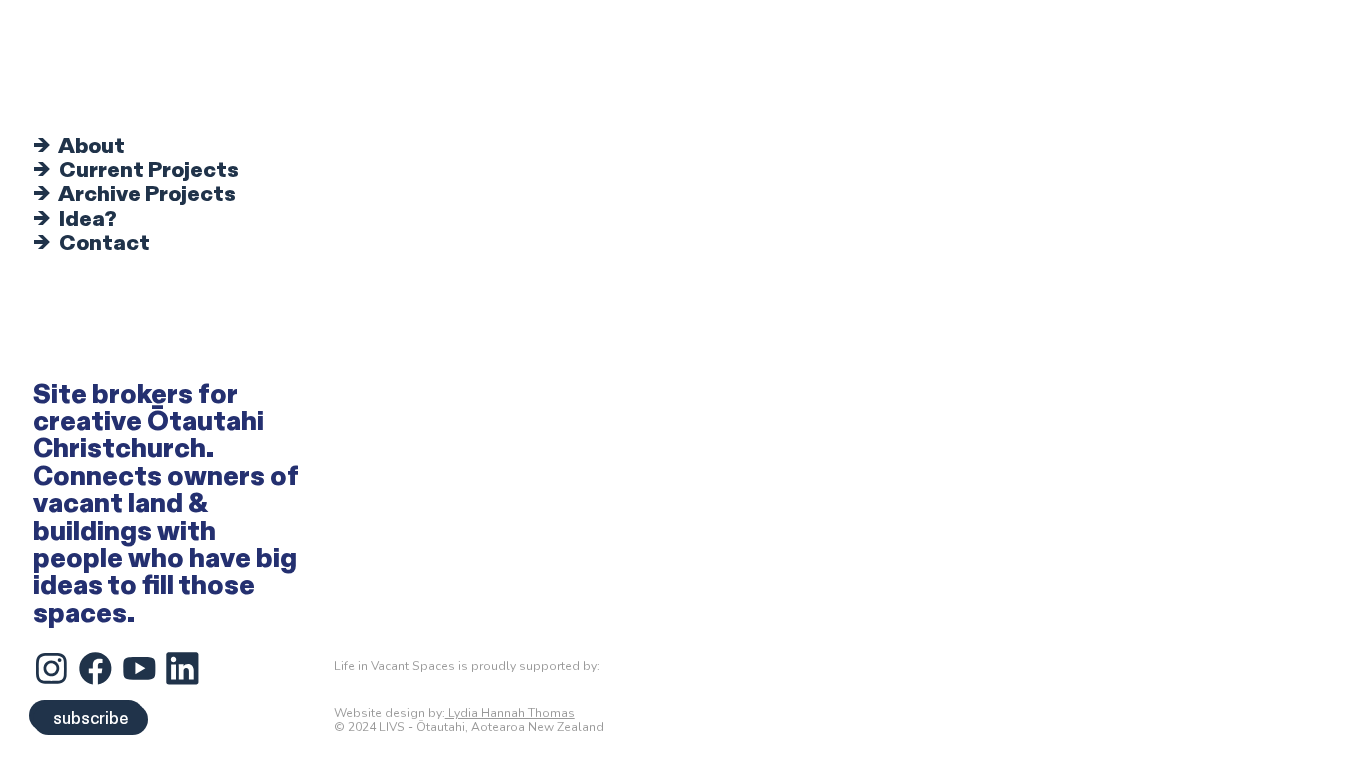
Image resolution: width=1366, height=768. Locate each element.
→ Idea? (75, 219)
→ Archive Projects (134, 194)
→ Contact (91, 243)
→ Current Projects (136, 170)
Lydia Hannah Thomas (510, 713)
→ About (79, 146)
